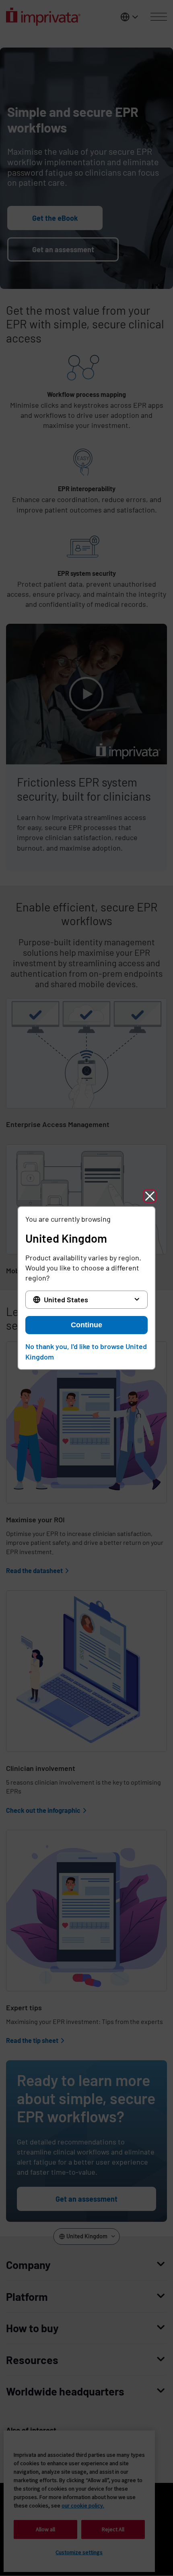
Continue (86, 1325)
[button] (150, 1196)
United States (66, 1299)
